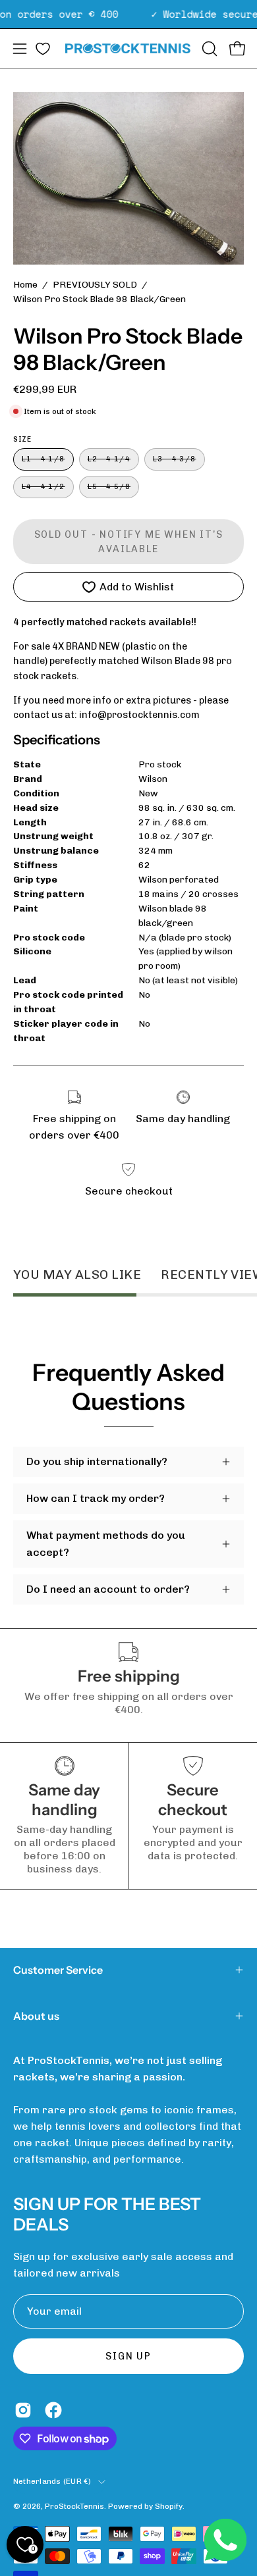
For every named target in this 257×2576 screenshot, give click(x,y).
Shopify (169, 2506)
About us (36, 2016)
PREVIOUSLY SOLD (95, 285)
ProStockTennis (74, 2506)
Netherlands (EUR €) (52, 2481)
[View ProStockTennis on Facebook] (53, 2410)
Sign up (128, 2356)
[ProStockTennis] (129, 48)
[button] (208, 49)
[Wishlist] (43, 49)
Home (25, 285)
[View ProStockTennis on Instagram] (23, 2410)
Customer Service (58, 1970)
